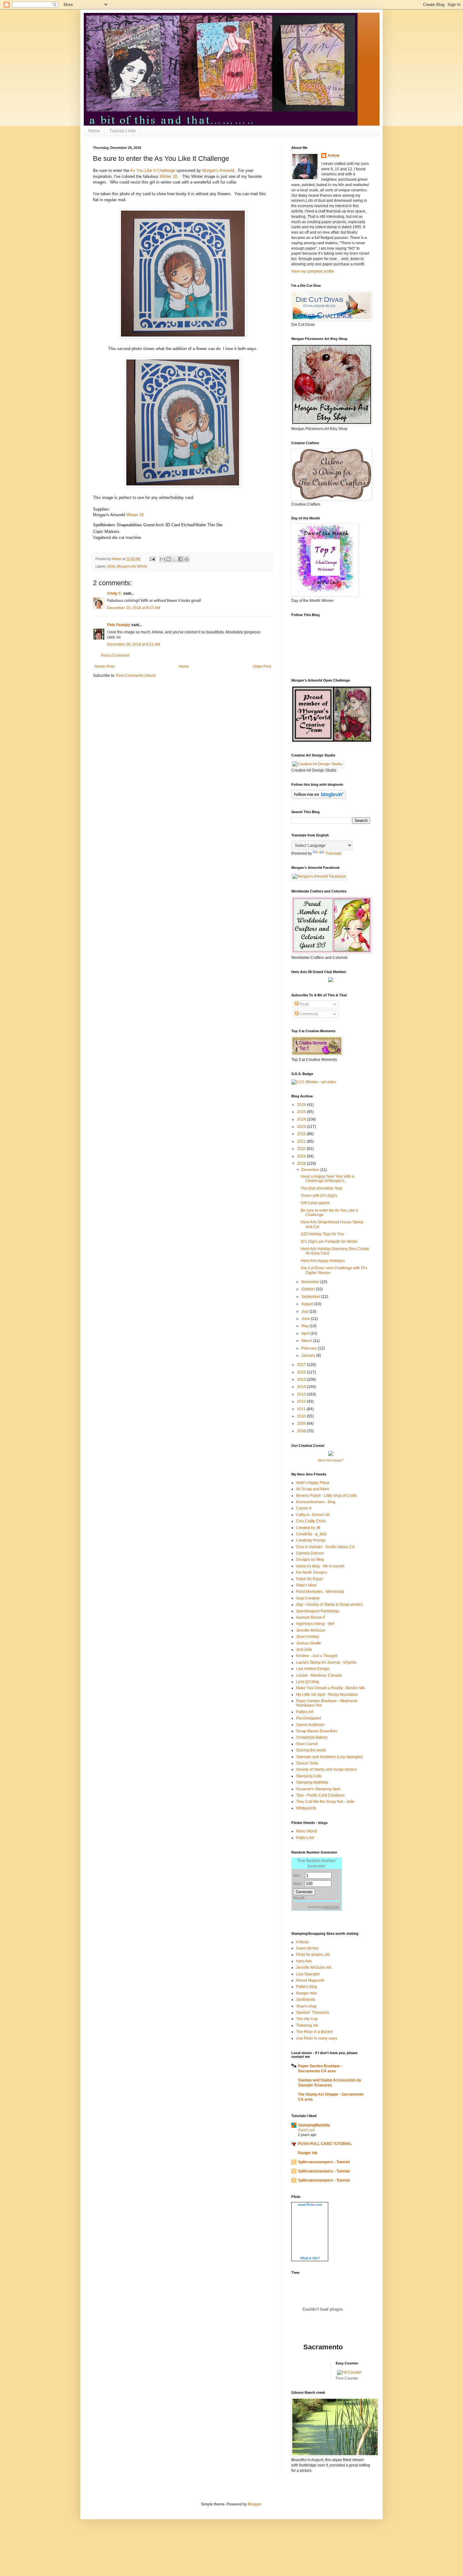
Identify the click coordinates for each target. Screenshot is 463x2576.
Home (94, 131)
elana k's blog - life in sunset (320, 1566)
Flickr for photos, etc (313, 1955)
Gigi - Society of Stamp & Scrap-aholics (329, 1605)
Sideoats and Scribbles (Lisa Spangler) (330, 1757)
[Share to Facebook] (180, 559)
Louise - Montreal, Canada (319, 1675)
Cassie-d (304, 1508)
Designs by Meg (310, 1560)
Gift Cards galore (315, 1203)
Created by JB (308, 1528)
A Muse (302, 1942)
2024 (302, 1119)
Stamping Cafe (309, 1776)
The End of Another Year (322, 1188)
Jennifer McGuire (311, 1630)
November (311, 1282)
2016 (302, 1372)
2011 (302, 1409)
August (308, 1304)
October (309, 1289)
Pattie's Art (305, 1838)
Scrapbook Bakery (312, 1737)
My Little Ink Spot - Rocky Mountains (327, 1695)
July (305, 1311)
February (310, 1348)
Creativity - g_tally (311, 1534)
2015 (302, 1379)
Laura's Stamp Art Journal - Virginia (326, 1662)
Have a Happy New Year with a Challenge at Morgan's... (327, 1179)
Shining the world (311, 1750)
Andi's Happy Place (313, 1483)
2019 (302, 1156)
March (307, 1341)
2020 (302, 1149)
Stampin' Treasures (313, 2013)
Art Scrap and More (313, 1489)
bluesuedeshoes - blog (316, 1502)
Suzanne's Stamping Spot (318, 1789)
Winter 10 (168, 176)
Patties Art (305, 1712)
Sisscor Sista (307, 1763)
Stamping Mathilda (312, 1782)
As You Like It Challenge (153, 170)
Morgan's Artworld (218, 170)
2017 (302, 1365)
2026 (302, 1105)
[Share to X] (174, 559)
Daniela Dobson (310, 1553)
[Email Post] (152, 559)
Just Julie (304, 1650)
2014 (302, 1387)
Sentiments (306, 2000)
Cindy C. (115, 593)
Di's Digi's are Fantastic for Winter (329, 1242)
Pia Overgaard (309, 1718)
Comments (308, 1014)
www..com (310, 2205)
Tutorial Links (123, 131)
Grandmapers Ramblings (318, 1611)
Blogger (254, 2504)
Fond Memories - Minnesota (320, 1592)
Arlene (334, 156)
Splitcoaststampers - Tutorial (324, 2162)
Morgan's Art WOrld (132, 566)
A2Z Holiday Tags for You (322, 1234)
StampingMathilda (314, 2125)
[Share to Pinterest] (186, 559)
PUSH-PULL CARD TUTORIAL (325, 2144)
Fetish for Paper (310, 1579)
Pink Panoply (119, 625)
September (311, 1297)
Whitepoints (306, 1808)
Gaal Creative (308, 1598)
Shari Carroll (307, 1744)
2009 (302, 1424)
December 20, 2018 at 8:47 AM (134, 608)
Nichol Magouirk (310, 1980)
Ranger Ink (308, 2153)
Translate (333, 853)
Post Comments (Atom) (136, 676)
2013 (302, 1394)
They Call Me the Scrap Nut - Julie (325, 1802)
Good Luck (306, 2130)
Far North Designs (312, 1572)
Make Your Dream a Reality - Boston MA (330, 1688)
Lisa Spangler (308, 1974)
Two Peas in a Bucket (314, 2032)
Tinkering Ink (307, 2025)
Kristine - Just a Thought (317, 1656)
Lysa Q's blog (308, 1682)
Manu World (306, 1831)
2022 (302, 1134)
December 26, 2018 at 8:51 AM (134, 644)
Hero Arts (304, 1961)
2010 (302, 1416)
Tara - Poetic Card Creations (320, 1795)
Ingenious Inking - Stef (315, 1624)
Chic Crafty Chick (311, 1521)
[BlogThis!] (169, 559)
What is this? (310, 2258)
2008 (302, 1431)
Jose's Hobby (308, 1637)
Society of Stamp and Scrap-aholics (326, 1769)
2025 (302, 1112)
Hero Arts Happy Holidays (323, 1261)
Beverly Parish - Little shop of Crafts (326, 1496)
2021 (302, 1141)
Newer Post (104, 666)
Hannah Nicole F (311, 1617)
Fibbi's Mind (306, 1585)
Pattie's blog (306, 1987)
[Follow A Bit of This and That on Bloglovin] (319, 798)
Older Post (262, 666)
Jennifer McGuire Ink (314, 1967)
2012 (302, 1401)
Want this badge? (331, 1460)
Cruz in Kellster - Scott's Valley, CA (325, 1547)
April (306, 1333)
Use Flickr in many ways (317, 2038)
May (306, 1326)
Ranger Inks (306, 1993)
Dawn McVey (307, 1948)
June (306, 1319)
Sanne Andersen (310, 1725)
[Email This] (163, 559)
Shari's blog (306, 2006)
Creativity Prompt (311, 1540)
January (309, 1356)
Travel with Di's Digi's (319, 1196)
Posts (304, 1004)
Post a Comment (115, 655)
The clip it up (307, 2019)
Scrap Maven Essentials (317, 1731)
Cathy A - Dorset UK (313, 1515)
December (311, 1170)
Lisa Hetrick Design (313, 1669)
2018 (111, 566)
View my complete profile (313, 271)
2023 (302, 1127)
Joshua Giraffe (309, 1643)
